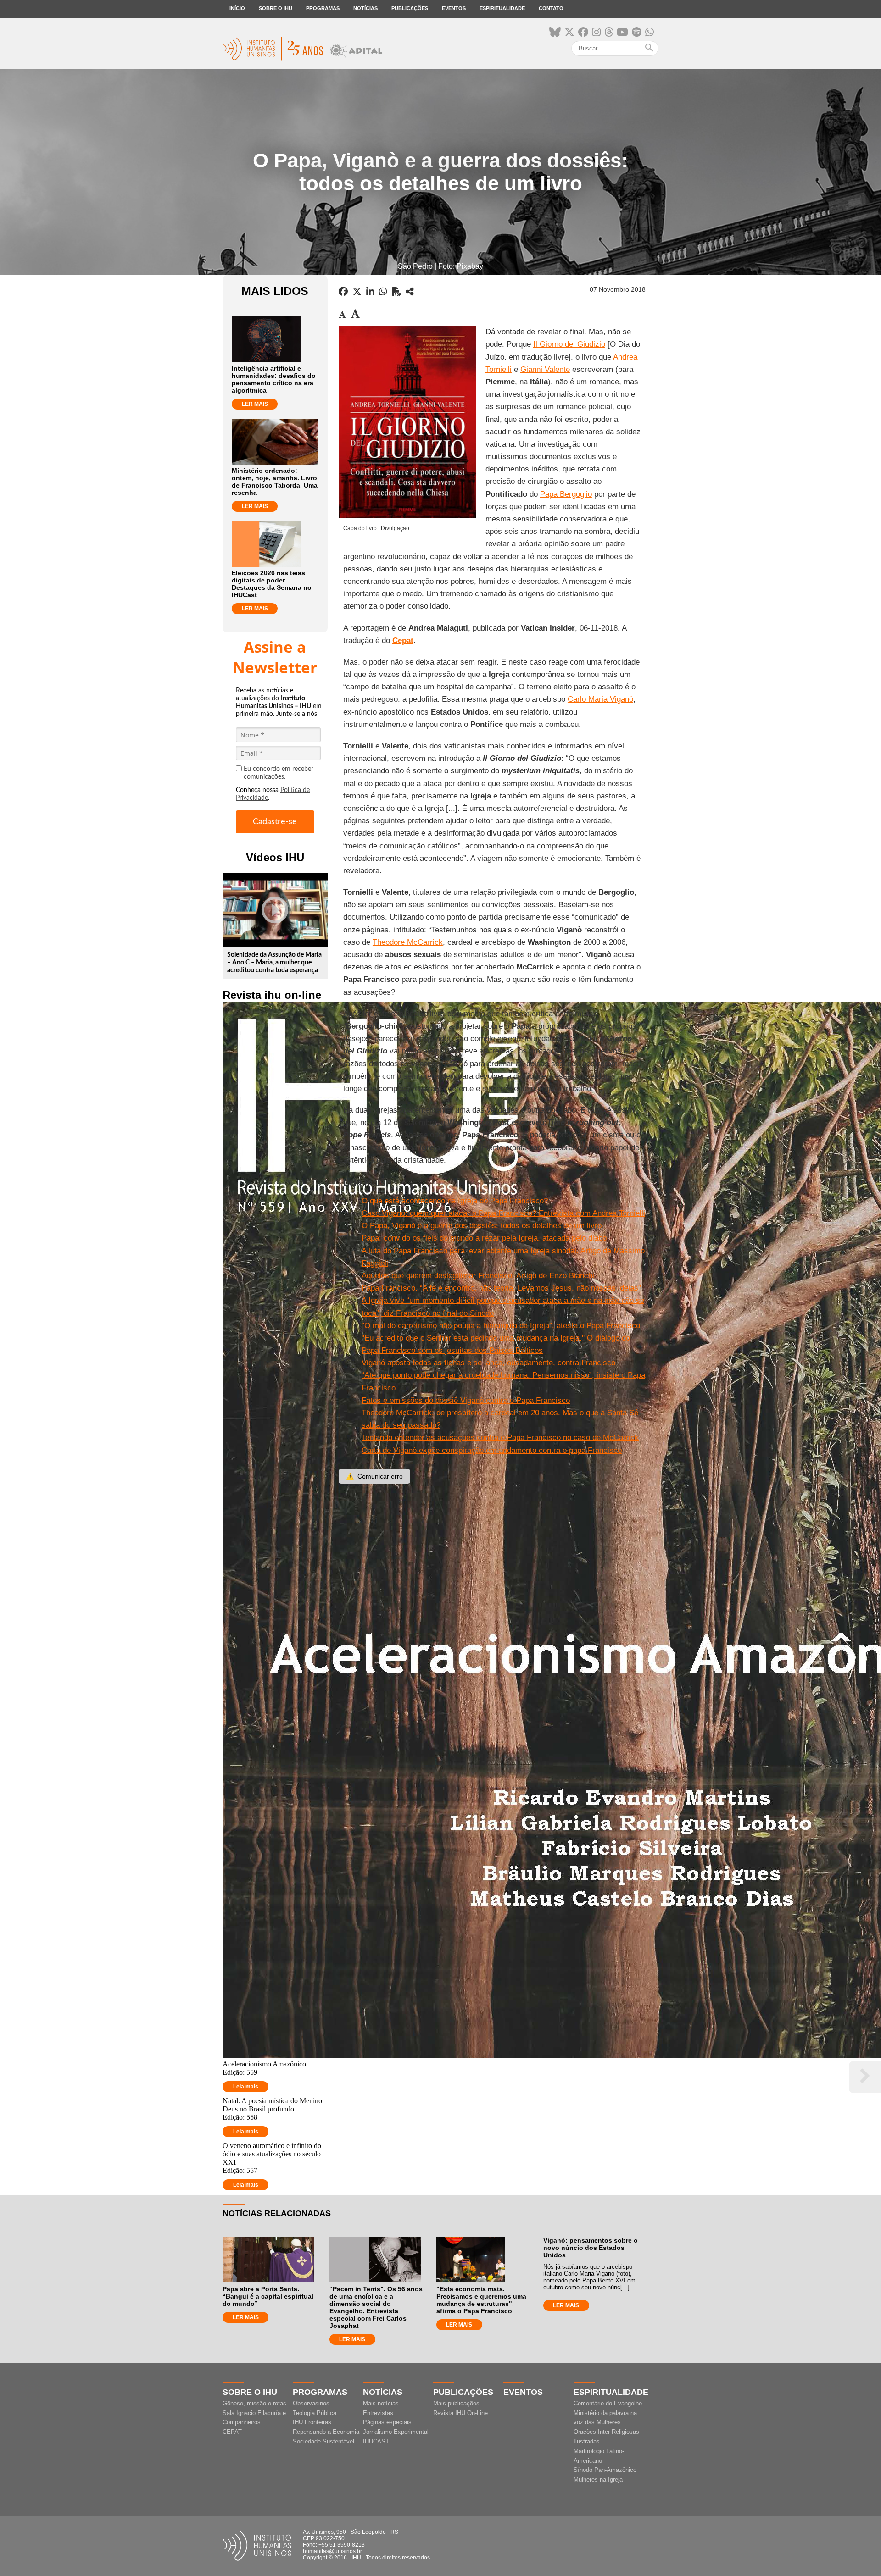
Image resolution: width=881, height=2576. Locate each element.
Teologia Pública (315, 2413)
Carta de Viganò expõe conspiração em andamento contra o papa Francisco (492, 1450)
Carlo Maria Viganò (600, 699)
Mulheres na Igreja (598, 2479)
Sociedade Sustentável (323, 2441)
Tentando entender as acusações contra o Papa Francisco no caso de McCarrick (500, 1438)
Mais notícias (381, 2403)
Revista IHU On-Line (460, 2413)
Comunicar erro (374, 1476)
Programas (323, 8)
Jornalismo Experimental (396, 2432)
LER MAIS (255, 404)
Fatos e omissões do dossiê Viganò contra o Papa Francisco (466, 1400)
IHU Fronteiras (312, 2422)
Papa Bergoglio (566, 494)
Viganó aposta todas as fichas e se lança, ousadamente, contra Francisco (488, 1363)
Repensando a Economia (326, 2432)
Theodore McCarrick (408, 942)
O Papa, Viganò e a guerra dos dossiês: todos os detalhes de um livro (482, 1226)
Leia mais (246, 2087)
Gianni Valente (545, 369)
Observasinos (311, 2403)
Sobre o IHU (276, 8)
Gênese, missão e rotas (254, 2403)
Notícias (365, 8)
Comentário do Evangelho (608, 2403)
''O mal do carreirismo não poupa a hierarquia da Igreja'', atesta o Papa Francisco (501, 1326)
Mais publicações (456, 2403)
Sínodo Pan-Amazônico (605, 2470)
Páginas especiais (387, 2422)
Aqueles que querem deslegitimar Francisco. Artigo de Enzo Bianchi (478, 1276)
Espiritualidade (502, 8)
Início (237, 8)
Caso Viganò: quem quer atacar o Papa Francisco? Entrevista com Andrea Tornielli (503, 1213)
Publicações (410, 8)
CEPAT (232, 2432)
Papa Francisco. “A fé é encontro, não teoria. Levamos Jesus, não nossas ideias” (501, 1288)
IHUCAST (376, 2441)
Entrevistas (378, 2413)
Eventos (454, 8)
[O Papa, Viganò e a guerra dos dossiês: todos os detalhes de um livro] (410, 292)
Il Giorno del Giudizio (569, 344)
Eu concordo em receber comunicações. (279, 773)
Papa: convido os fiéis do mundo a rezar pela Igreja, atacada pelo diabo (484, 1238)
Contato (551, 8)
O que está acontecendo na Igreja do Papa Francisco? (455, 1201)
